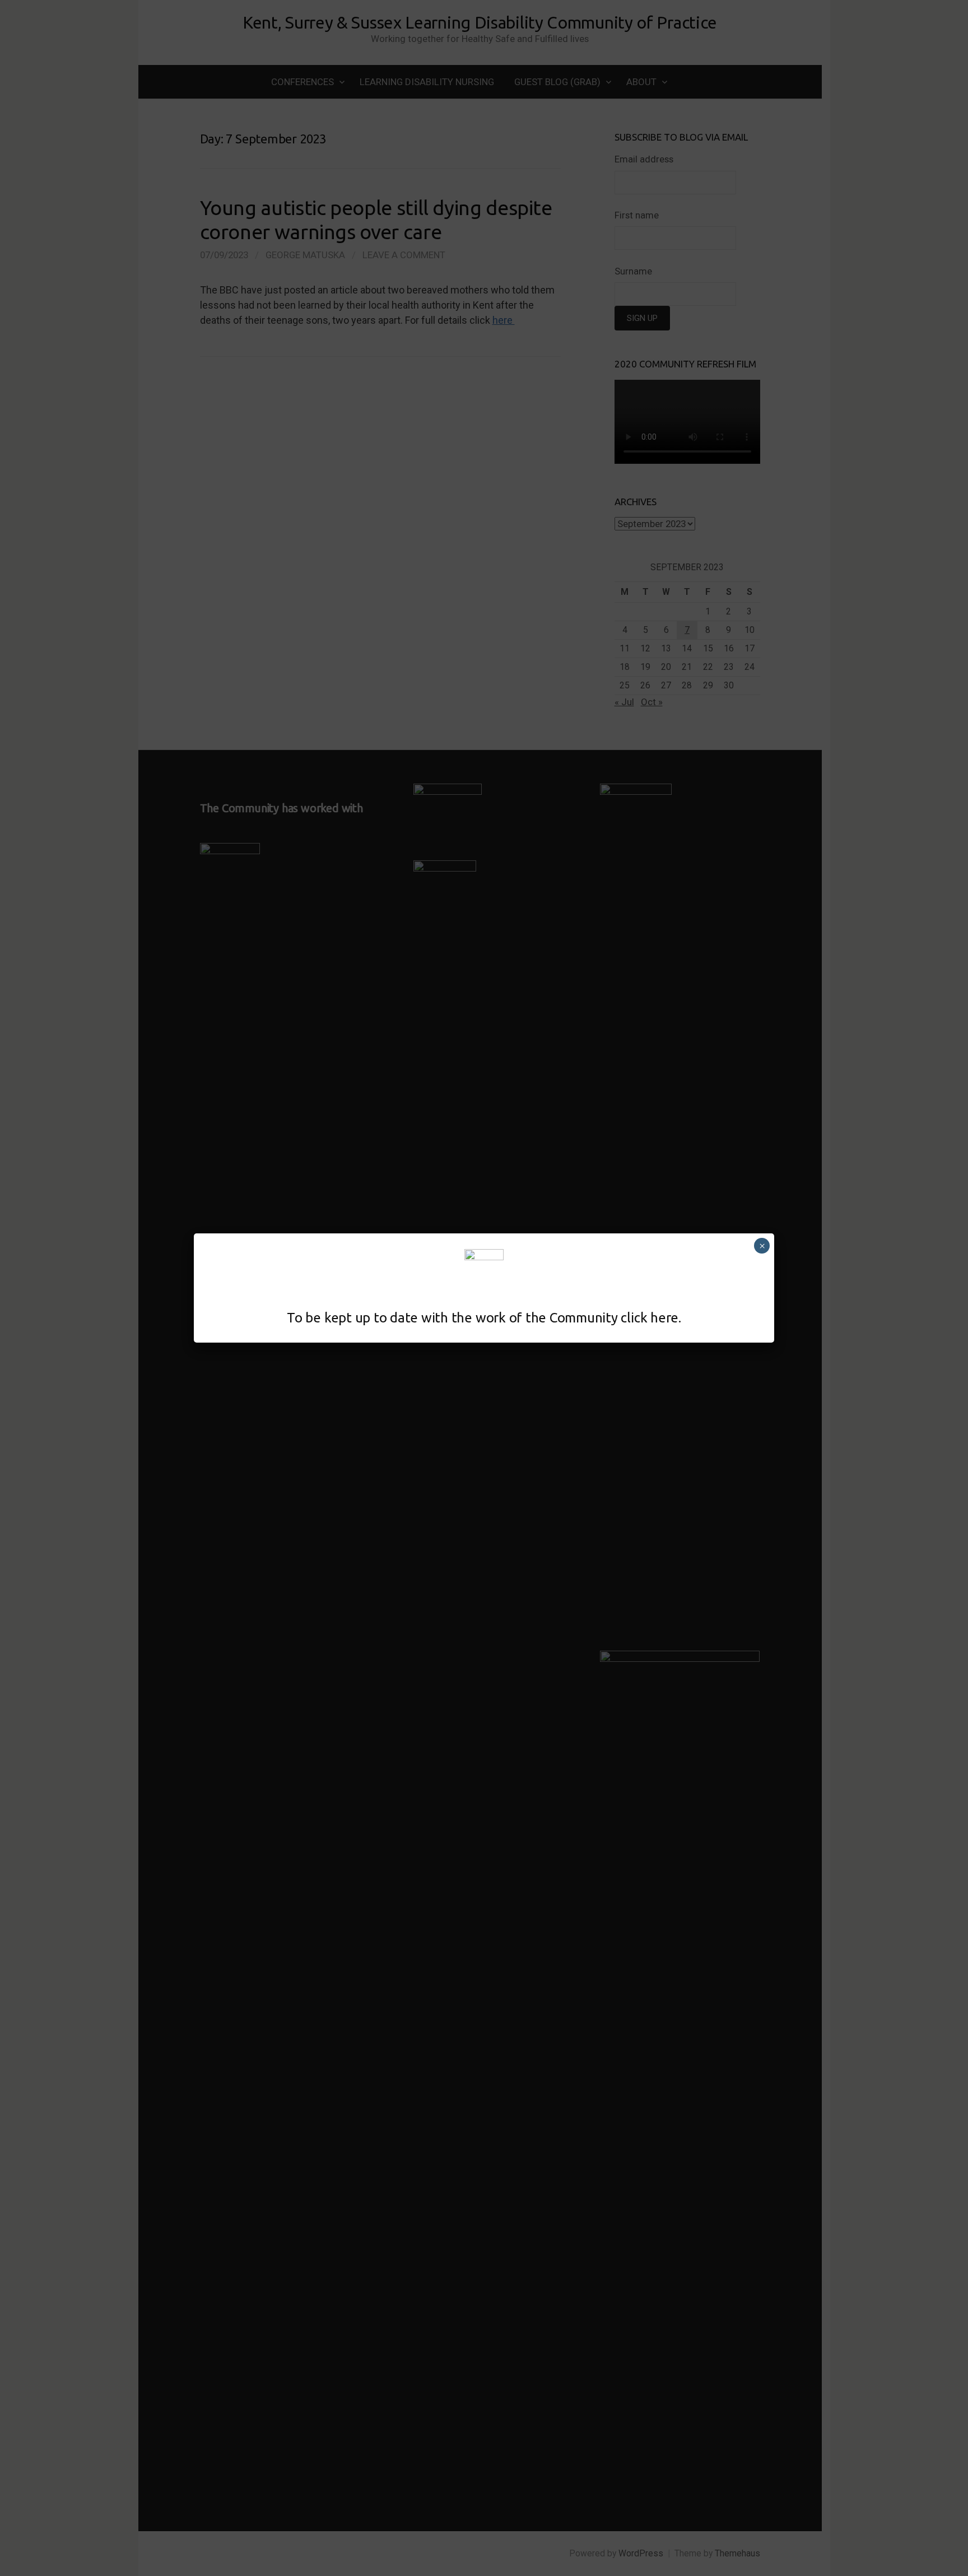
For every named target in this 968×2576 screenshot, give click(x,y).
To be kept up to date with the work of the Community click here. (484, 1318)
